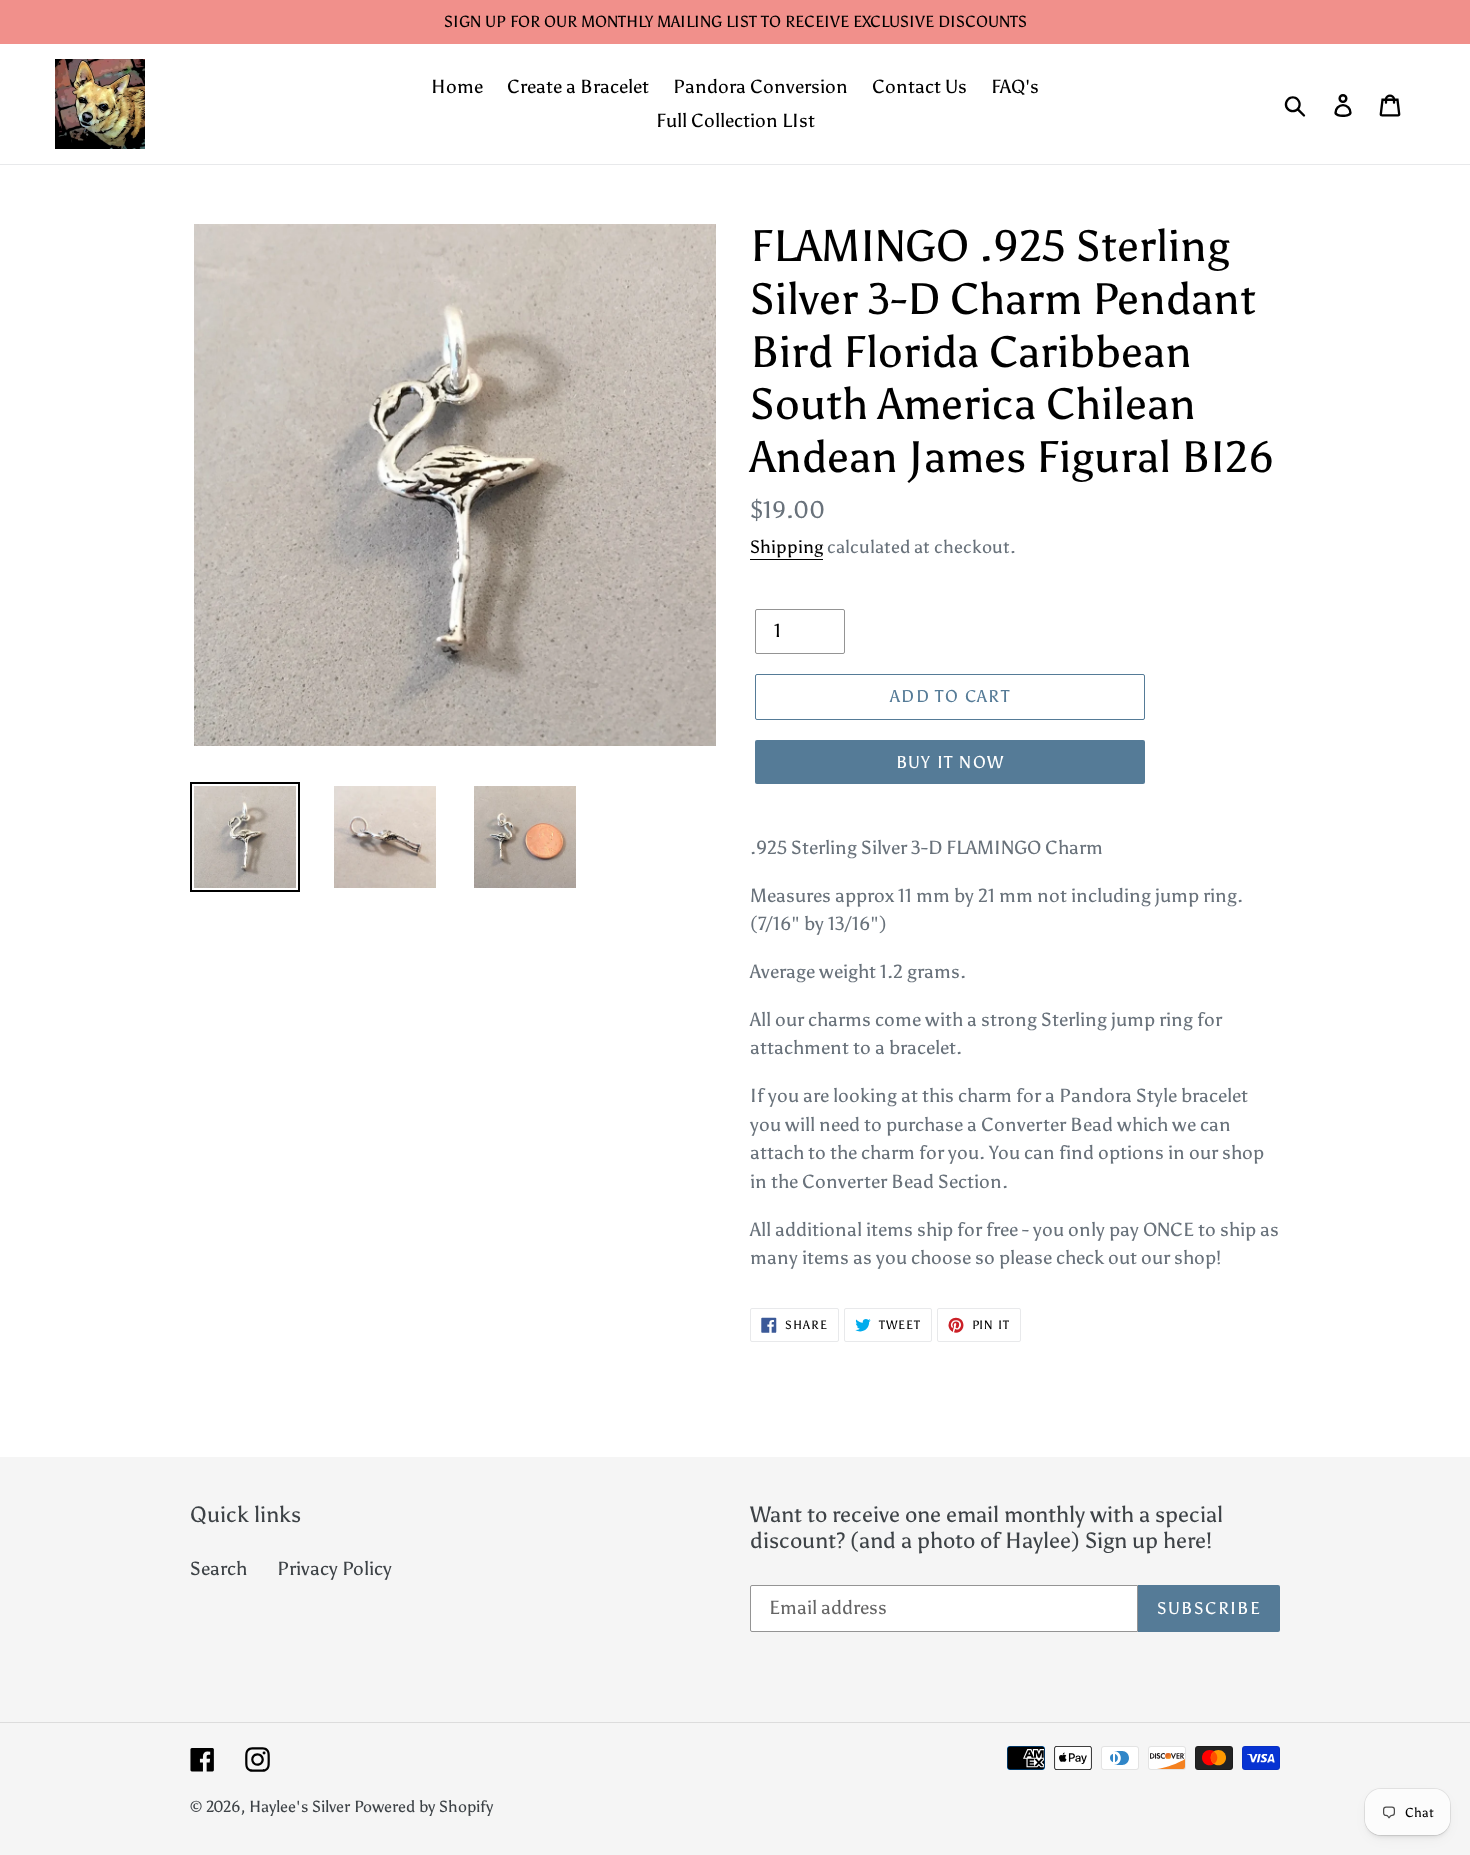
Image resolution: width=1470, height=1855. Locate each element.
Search (218, 1568)
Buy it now (950, 762)
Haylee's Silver (299, 1806)
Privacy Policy (334, 1568)
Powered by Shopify (423, 1806)
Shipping (786, 547)
